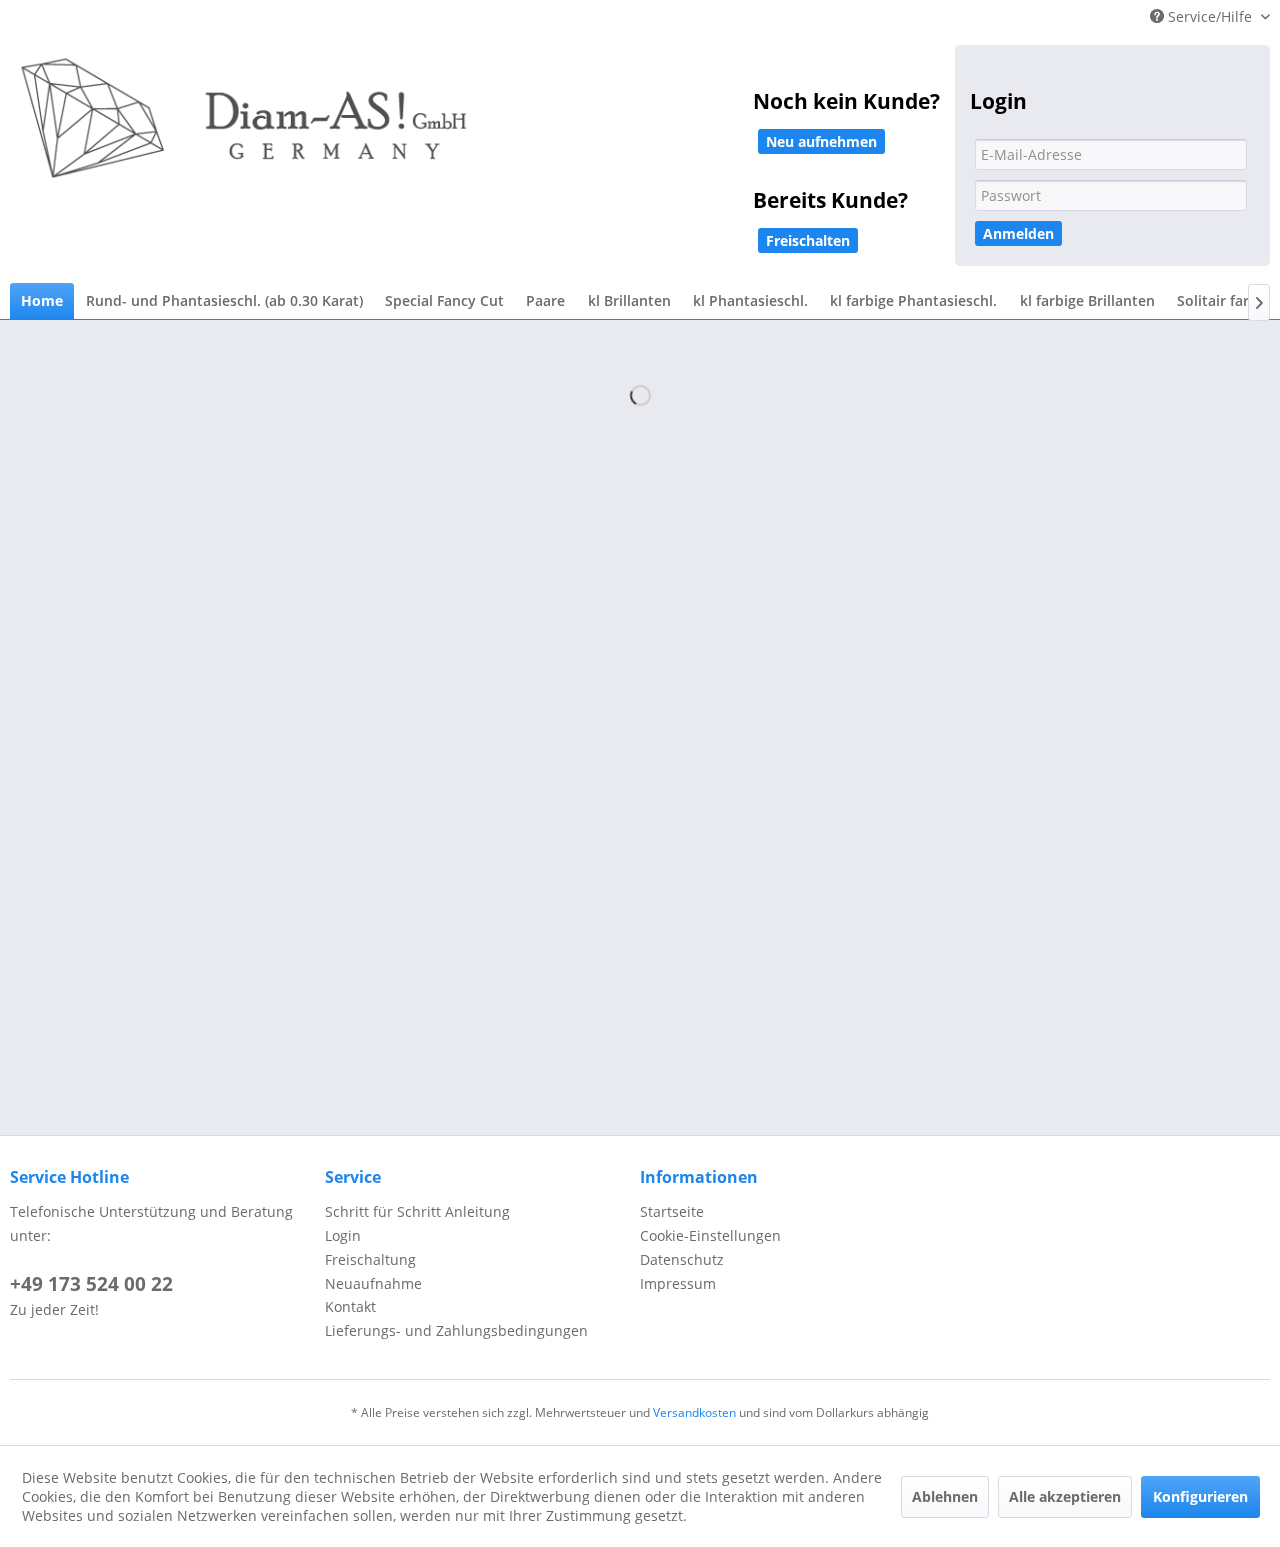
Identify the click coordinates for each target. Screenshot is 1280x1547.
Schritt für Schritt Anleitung (417, 1211)
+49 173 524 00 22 (91, 1284)
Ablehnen (945, 1496)
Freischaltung (370, 1259)
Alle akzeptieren (1065, 1496)
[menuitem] (42, 301)
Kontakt (350, 1306)
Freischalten (808, 240)
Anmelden (1018, 233)
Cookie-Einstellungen (710, 1235)
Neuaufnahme (373, 1283)
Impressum (678, 1283)
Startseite (672, 1211)
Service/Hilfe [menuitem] (1210, 16)
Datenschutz (682, 1259)
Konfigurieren (1200, 1496)
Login (343, 1235)
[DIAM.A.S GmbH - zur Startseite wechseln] (450, 132)
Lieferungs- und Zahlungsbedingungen (456, 1330)
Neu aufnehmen (821, 141)
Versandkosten (694, 1412)
